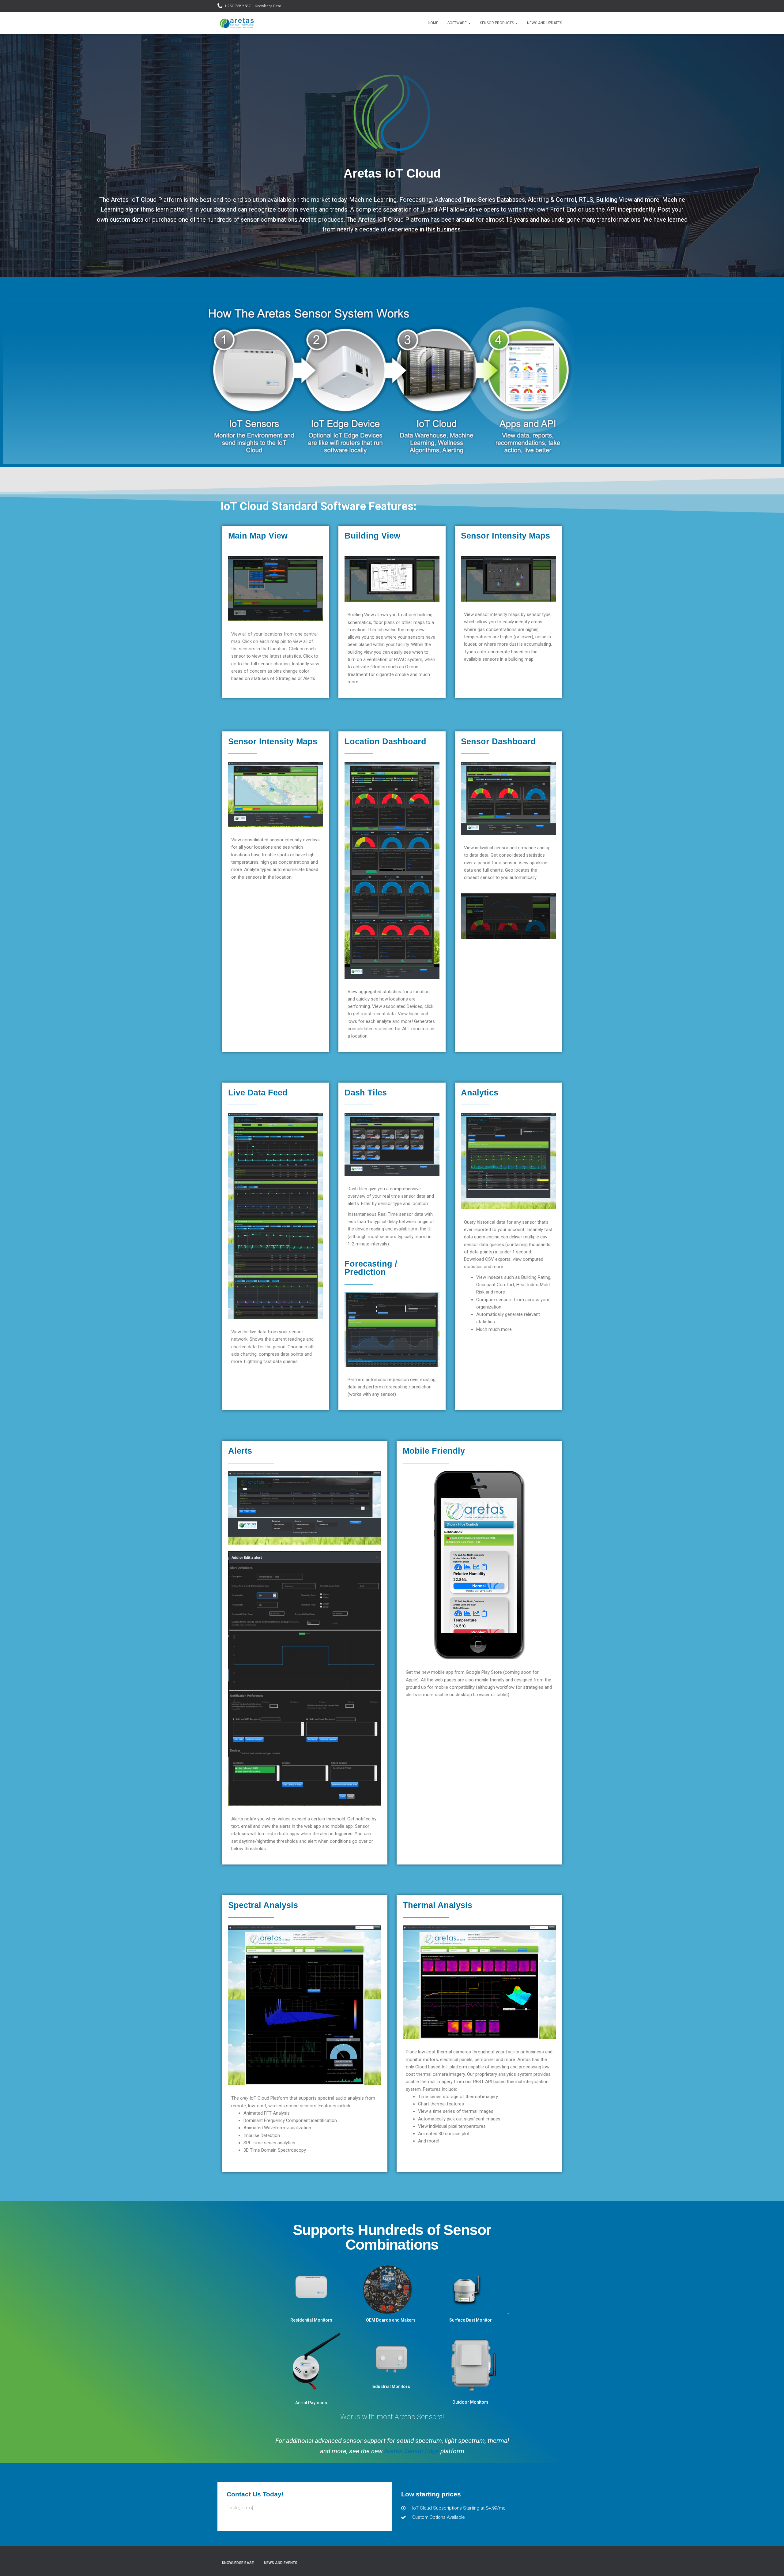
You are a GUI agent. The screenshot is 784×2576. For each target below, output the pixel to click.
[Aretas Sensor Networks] (237, 23)
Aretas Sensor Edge (411, 2451)
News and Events (281, 2563)
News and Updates (545, 23)
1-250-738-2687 (238, 6)
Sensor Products (497, 23)
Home (433, 23)
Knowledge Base (268, 6)
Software (458, 23)
